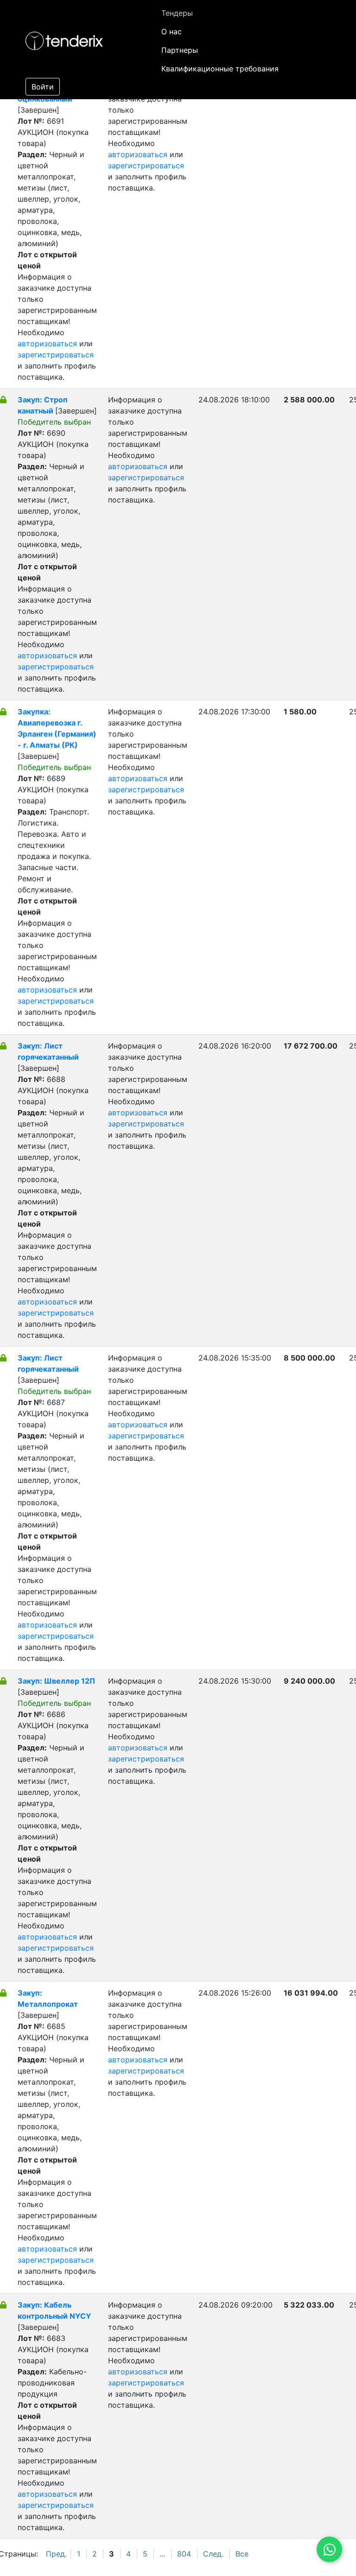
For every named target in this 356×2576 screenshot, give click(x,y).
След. (213, 2554)
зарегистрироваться (56, 355)
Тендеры (177, 13)
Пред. (56, 2554)
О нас (172, 32)
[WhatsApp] (329, 2549)
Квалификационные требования (220, 69)
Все (242, 2554)
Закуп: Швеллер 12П (56, 1681)
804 (184, 2554)
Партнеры (180, 50)
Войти (43, 87)
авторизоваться (47, 343)
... (162, 2554)
